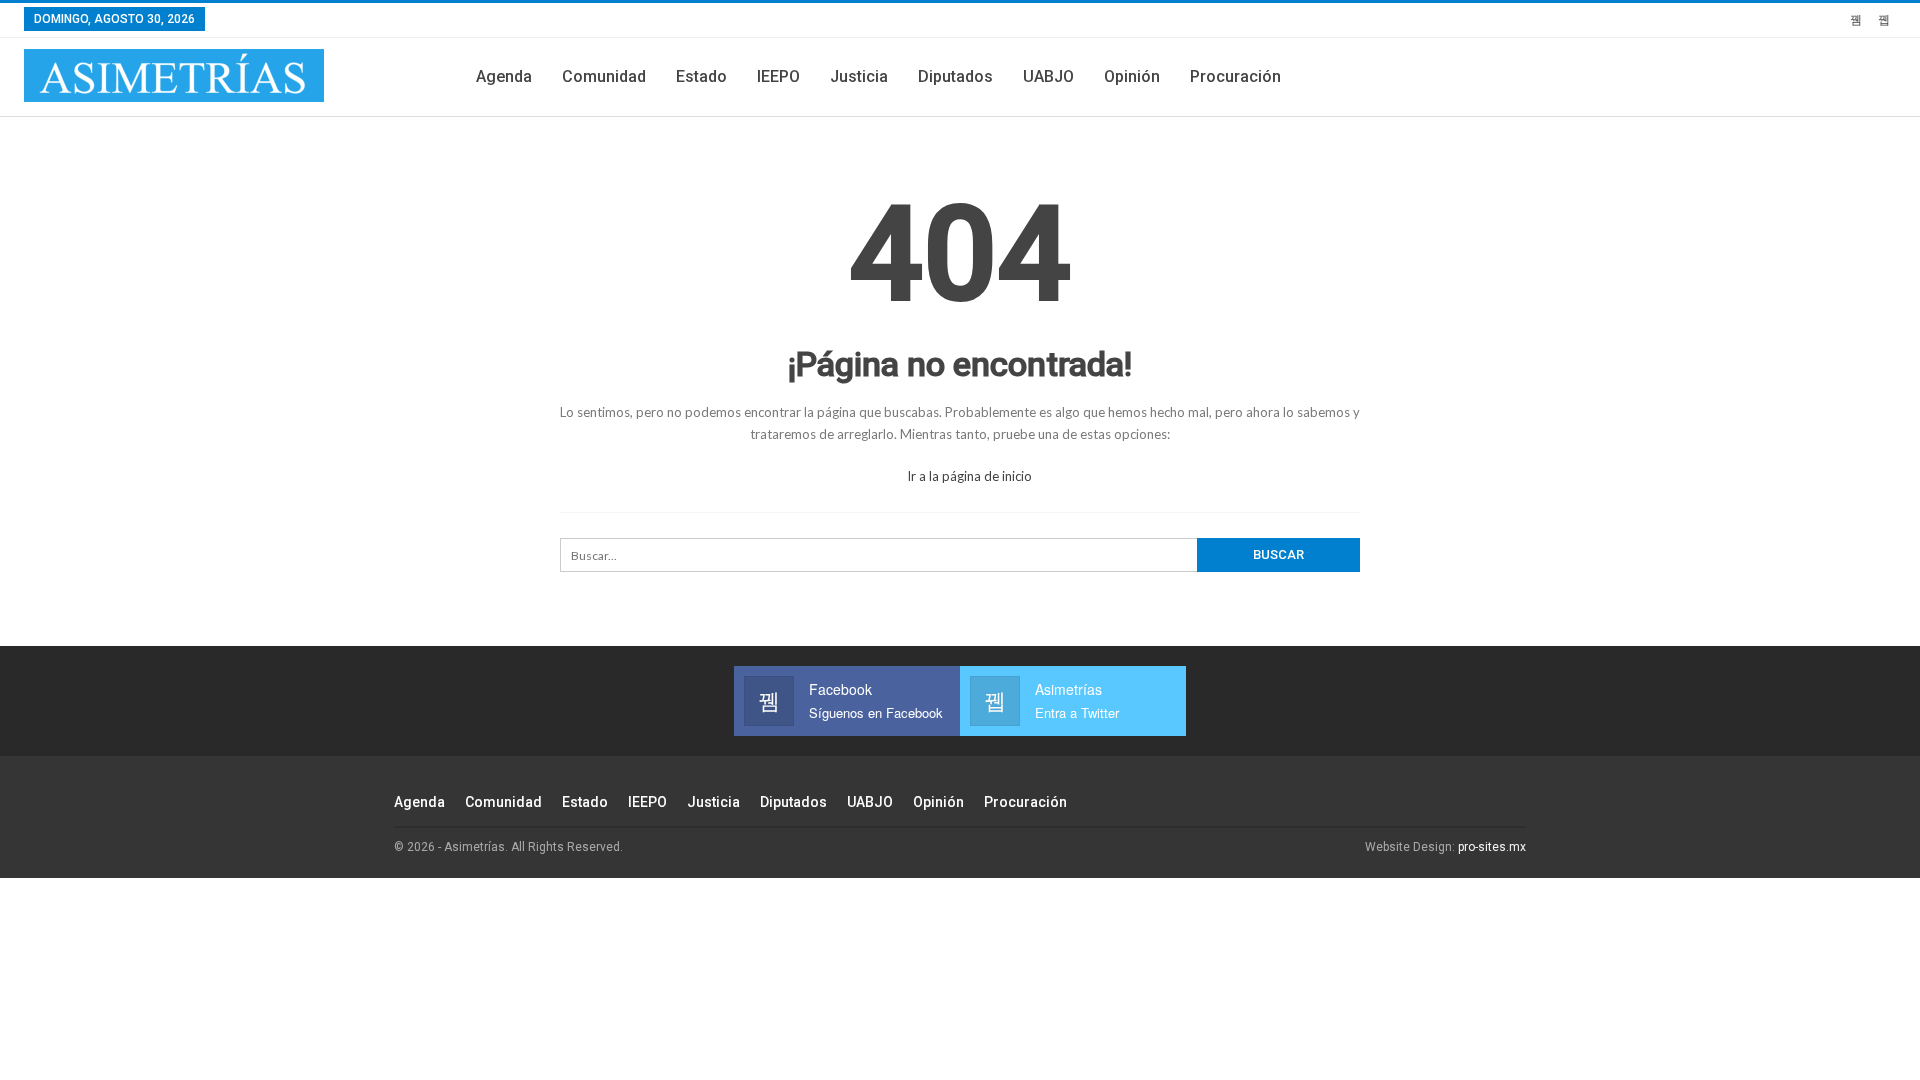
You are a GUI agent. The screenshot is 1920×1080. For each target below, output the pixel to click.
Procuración (1235, 76)
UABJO (1048, 76)
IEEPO (778, 76)
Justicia (859, 76)
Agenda (504, 76)
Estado (701, 76)
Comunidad (604, 76)
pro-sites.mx (1492, 847)
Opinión (1132, 76)
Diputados (955, 76)
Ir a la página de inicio (968, 476)
